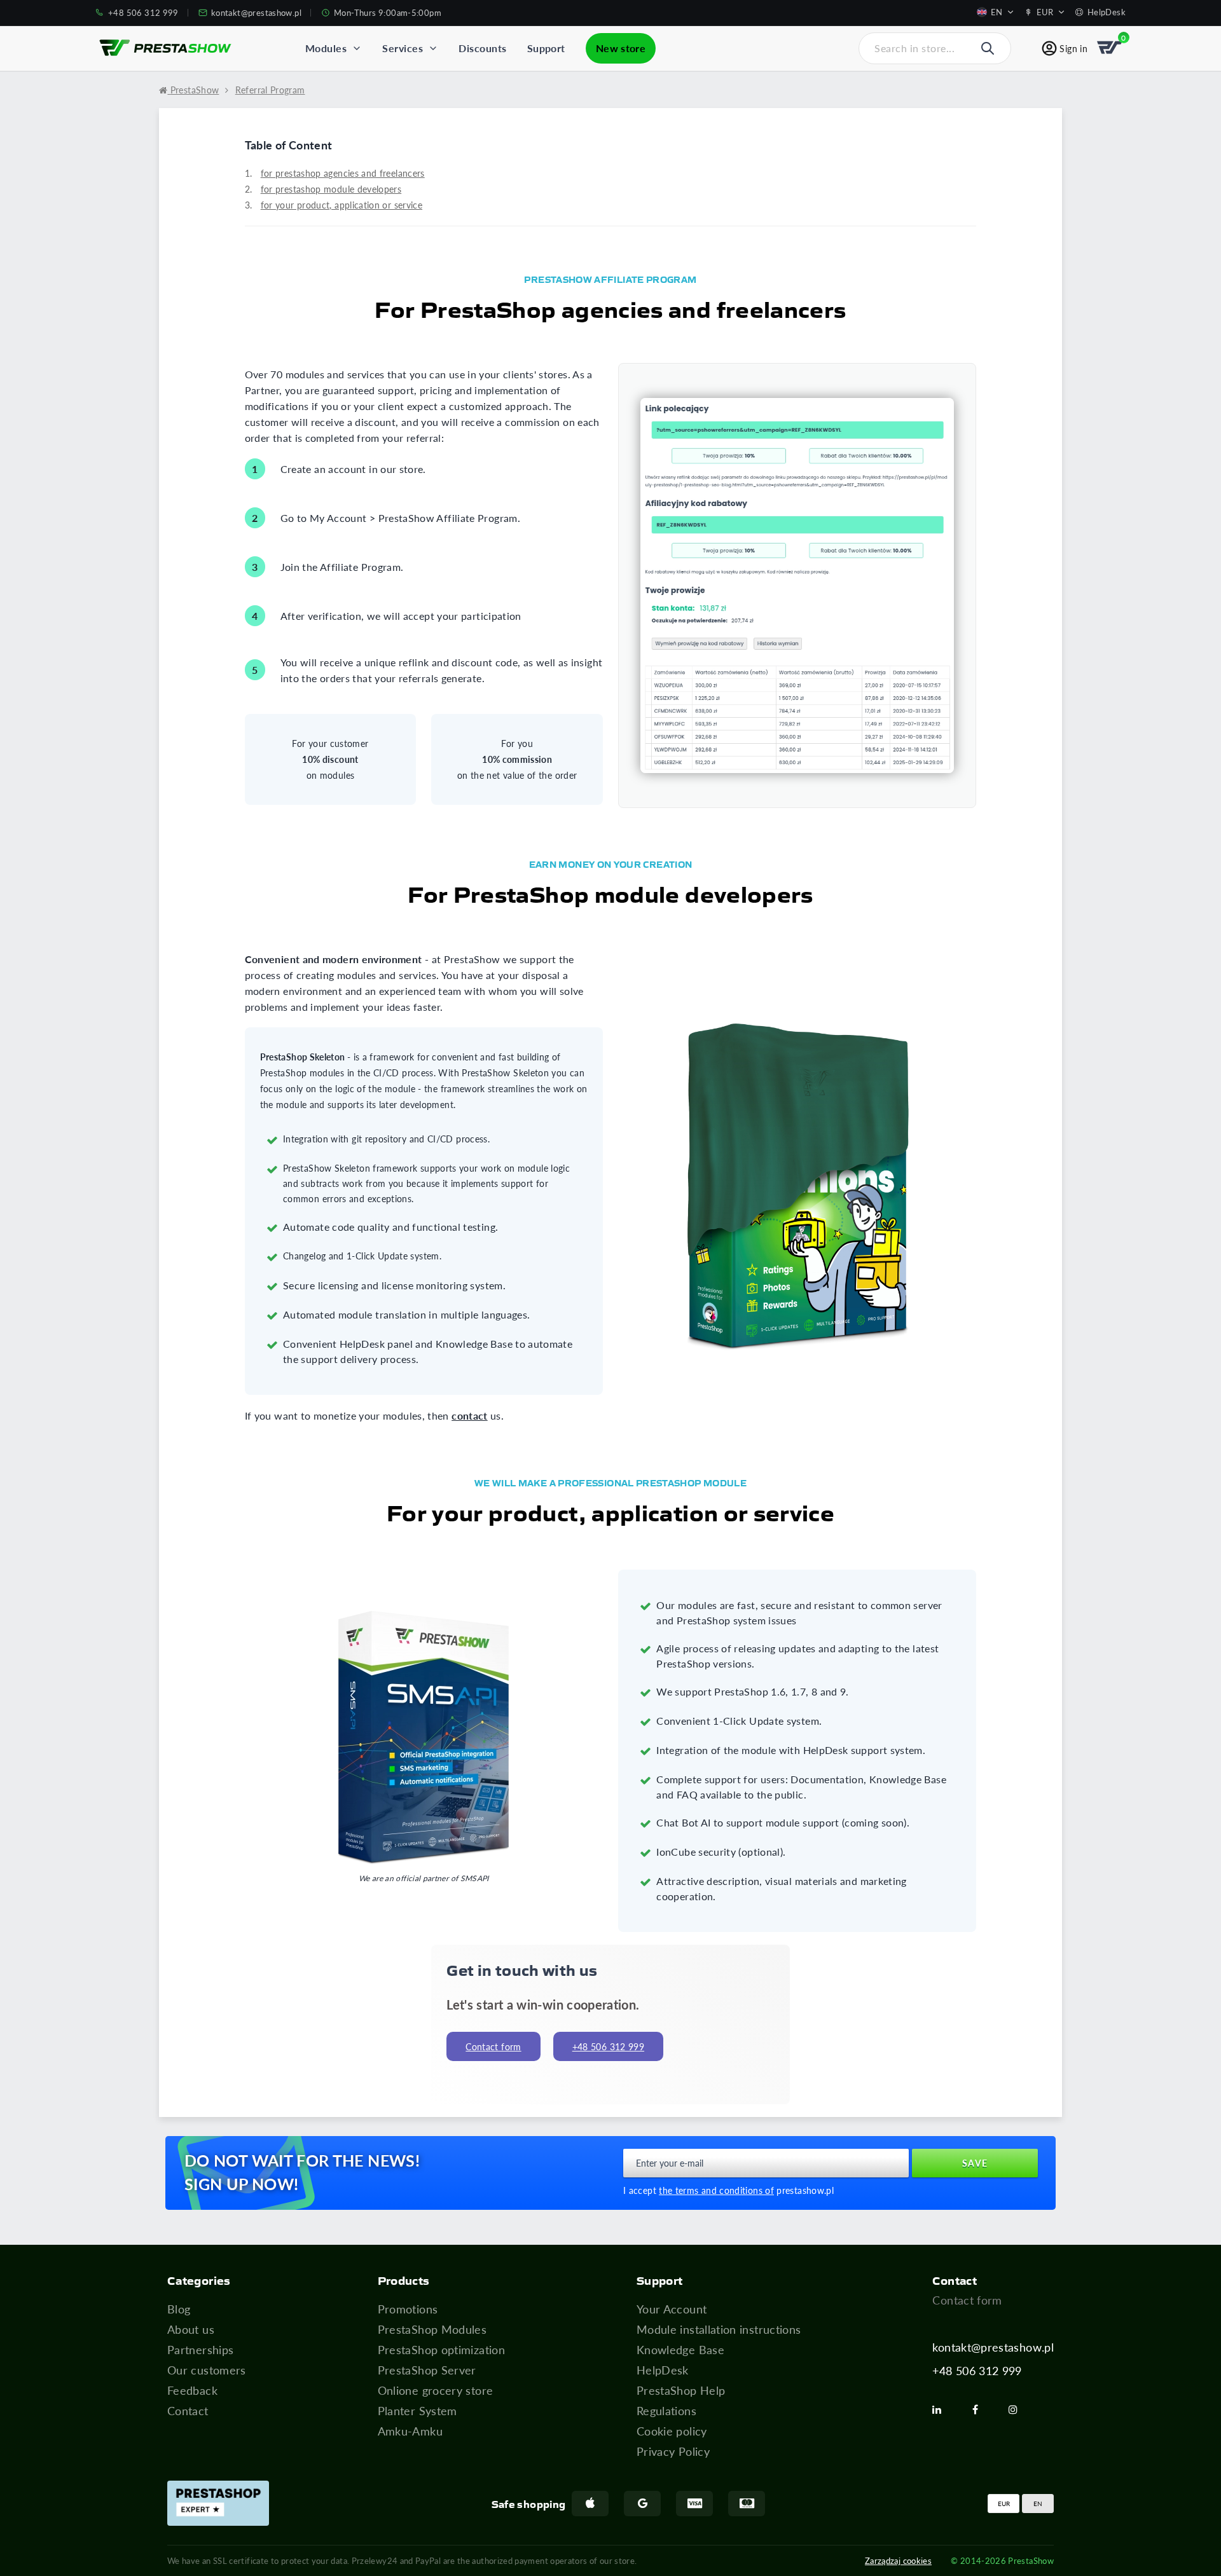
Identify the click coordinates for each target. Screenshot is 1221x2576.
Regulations (666, 2411)
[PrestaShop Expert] (218, 2503)
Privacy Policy (673, 2451)
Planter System (417, 2411)
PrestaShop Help (681, 2390)
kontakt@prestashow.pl (993, 2347)
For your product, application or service (341, 205)
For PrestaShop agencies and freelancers (343, 173)
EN (1038, 2504)
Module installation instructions (719, 2329)
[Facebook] (980, 2409)
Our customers (207, 2370)
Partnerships (200, 2350)
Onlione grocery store (436, 2390)
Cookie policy (672, 2431)
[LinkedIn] (942, 2409)
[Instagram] (1018, 2409)
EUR (1004, 2504)
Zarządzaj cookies (898, 2560)
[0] (1110, 48)
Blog (179, 2309)
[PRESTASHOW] (165, 48)
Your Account (672, 2309)
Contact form (493, 2047)
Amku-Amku (410, 2431)
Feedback (192, 2390)
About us (191, 2329)
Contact (188, 2411)
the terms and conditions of (716, 2190)
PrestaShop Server (427, 2370)
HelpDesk (663, 2370)
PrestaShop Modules (432, 2329)
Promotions (408, 2309)
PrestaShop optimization (441, 2350)
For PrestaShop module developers (331, 189)
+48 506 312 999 (977, 2371)
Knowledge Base (680, 2350)
